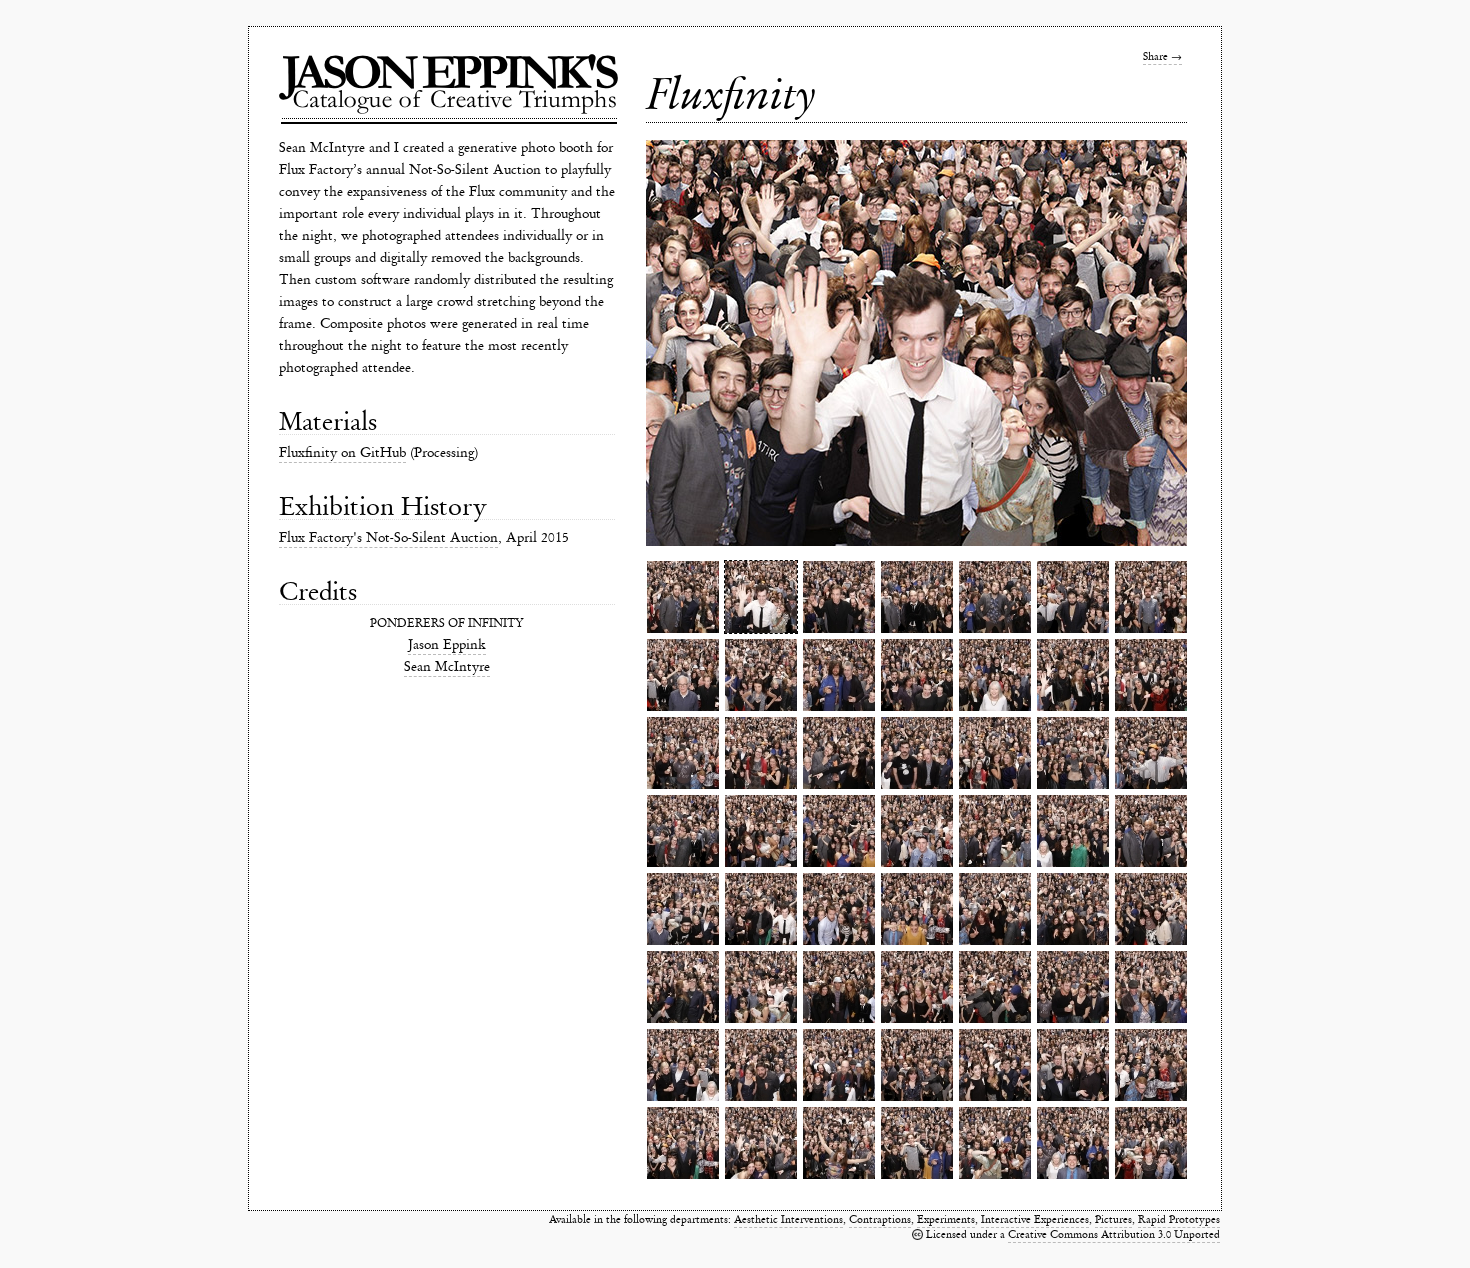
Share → (1162, 56)
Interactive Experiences (1035, 1219)
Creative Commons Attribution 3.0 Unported (1114, 1234)
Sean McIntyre (447, 666)
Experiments (946, 1219)
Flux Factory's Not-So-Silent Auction (388, 537)
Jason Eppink (447, 644)
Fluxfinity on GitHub (342, 452)
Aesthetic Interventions (788, 1219)
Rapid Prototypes (1179, 1219)
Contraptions (880, 1219)
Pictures (1113, 1219)
